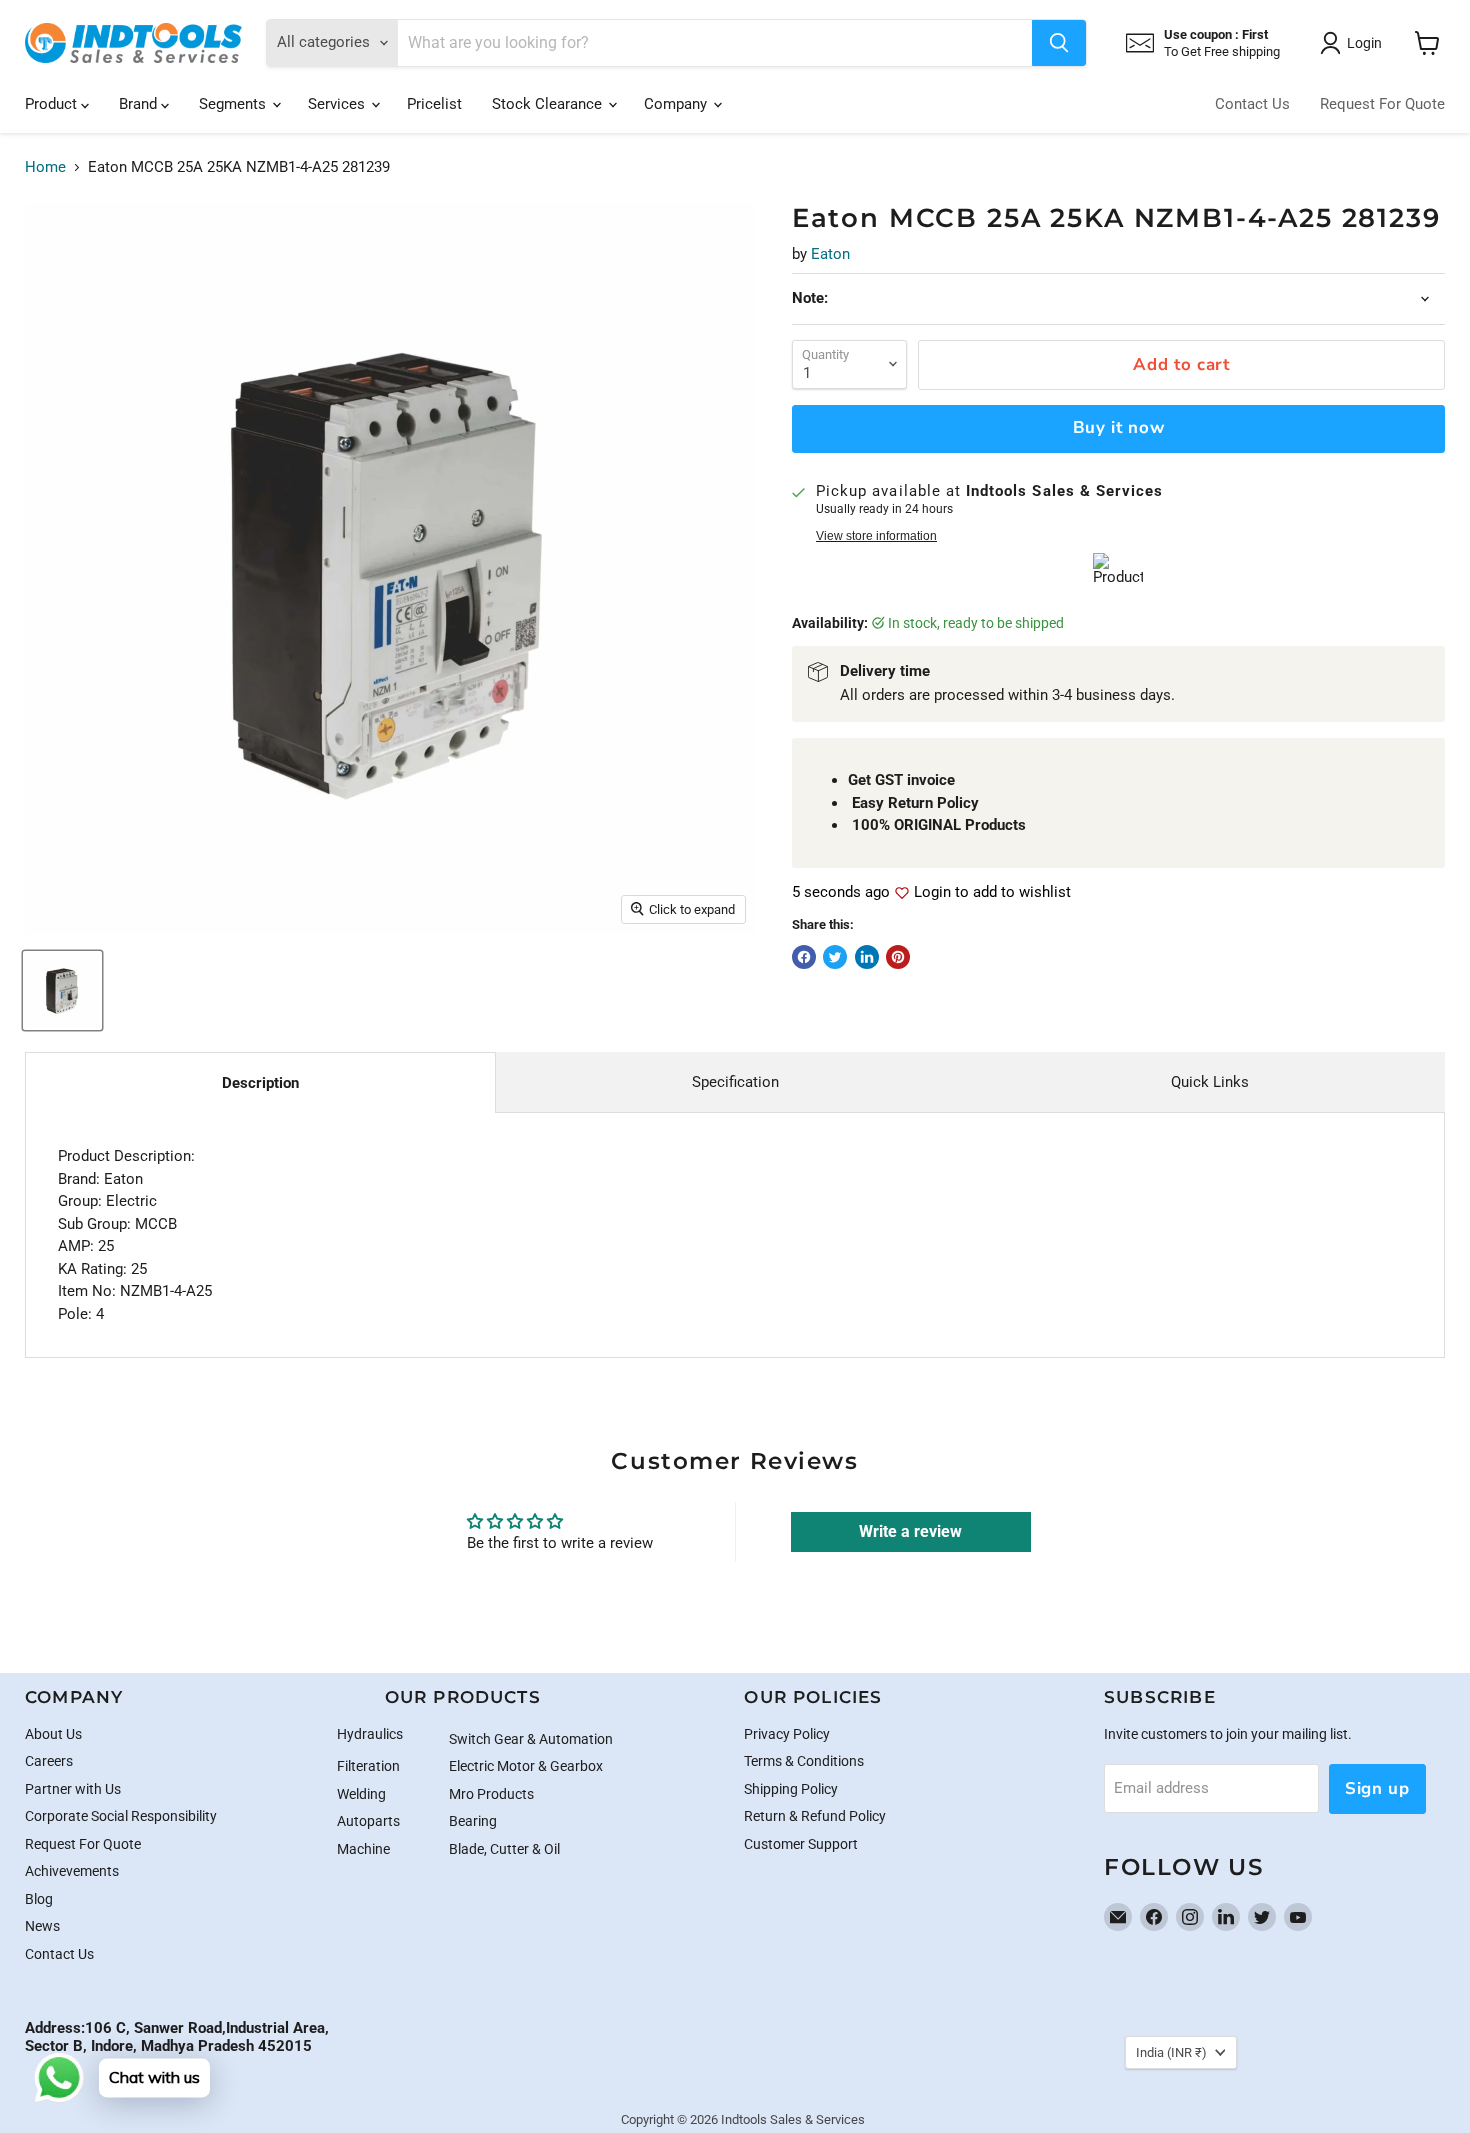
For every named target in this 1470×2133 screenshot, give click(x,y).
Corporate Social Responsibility (121, 1816)
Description (260, 1083)
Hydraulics (370, 1734)
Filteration (368, 1766)
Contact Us (1252, 104)
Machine (363, 1849)
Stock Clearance (549, 104)
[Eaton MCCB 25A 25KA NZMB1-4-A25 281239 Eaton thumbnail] (62, 990)
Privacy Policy (787, 1734)
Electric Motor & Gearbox (526, 1766)
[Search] (1059, 43)
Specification (735, 1082)
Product (53, 104)
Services (338, 104)
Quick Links (1210, 1082)
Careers (49, 1761)
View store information (876, 536)
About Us (53, 1734)
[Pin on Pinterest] (898, 957)
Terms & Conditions (804, 1761)
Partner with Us (73, 1789)
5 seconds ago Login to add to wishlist (931, 892)
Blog (39, 1899)
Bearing (473, 1821)
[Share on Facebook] (804, 957)
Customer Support (801, 1844)
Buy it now (1119, 427)
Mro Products (491, 1794)
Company (677, 104)
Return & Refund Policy (815, 1816)
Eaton (830, 254)
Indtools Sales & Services (793, 2119)
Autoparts (368, 1821)
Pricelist (434, 104)
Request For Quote (1382, 104)
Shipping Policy (791, 1789)
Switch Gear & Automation (531, 1739)
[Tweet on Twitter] (835, 957)
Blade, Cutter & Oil (504, 1849)
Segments (234, 104)
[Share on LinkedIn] (867, 957)
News (42, 1926)
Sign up (1377, 1788)
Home (45, 167)
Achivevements (72, 1871)
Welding (361, 1794)
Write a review (910, 1531)
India (1171, 2052)
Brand (140, 104)
